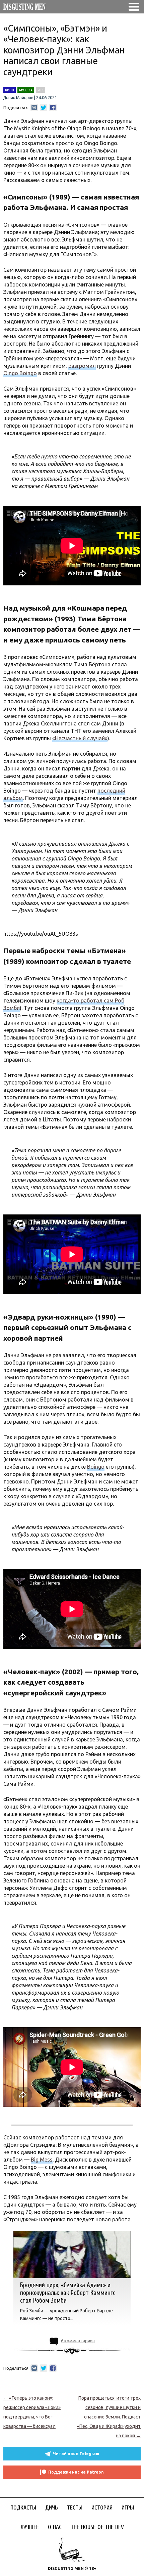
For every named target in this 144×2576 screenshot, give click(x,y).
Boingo (96, 1467)
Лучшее (30, 2527)
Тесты (75, 2508)
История (102, 2508)
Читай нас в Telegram (76, 2454)
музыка (26, 90)
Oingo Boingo (20, 373)
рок (41, 90)
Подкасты (23, 2508)
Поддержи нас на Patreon (76, 2472)
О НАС (55, 2527)
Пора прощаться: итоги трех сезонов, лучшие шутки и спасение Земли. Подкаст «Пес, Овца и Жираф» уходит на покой (109, 2417)
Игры (128, 2508)
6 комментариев (78, 2341)
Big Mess (42, 2160)
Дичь (52, 2508)
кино (10, 90)
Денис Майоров (18, 98)
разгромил (82, 366)
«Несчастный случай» (80, 738)
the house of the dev (97, 2527)
